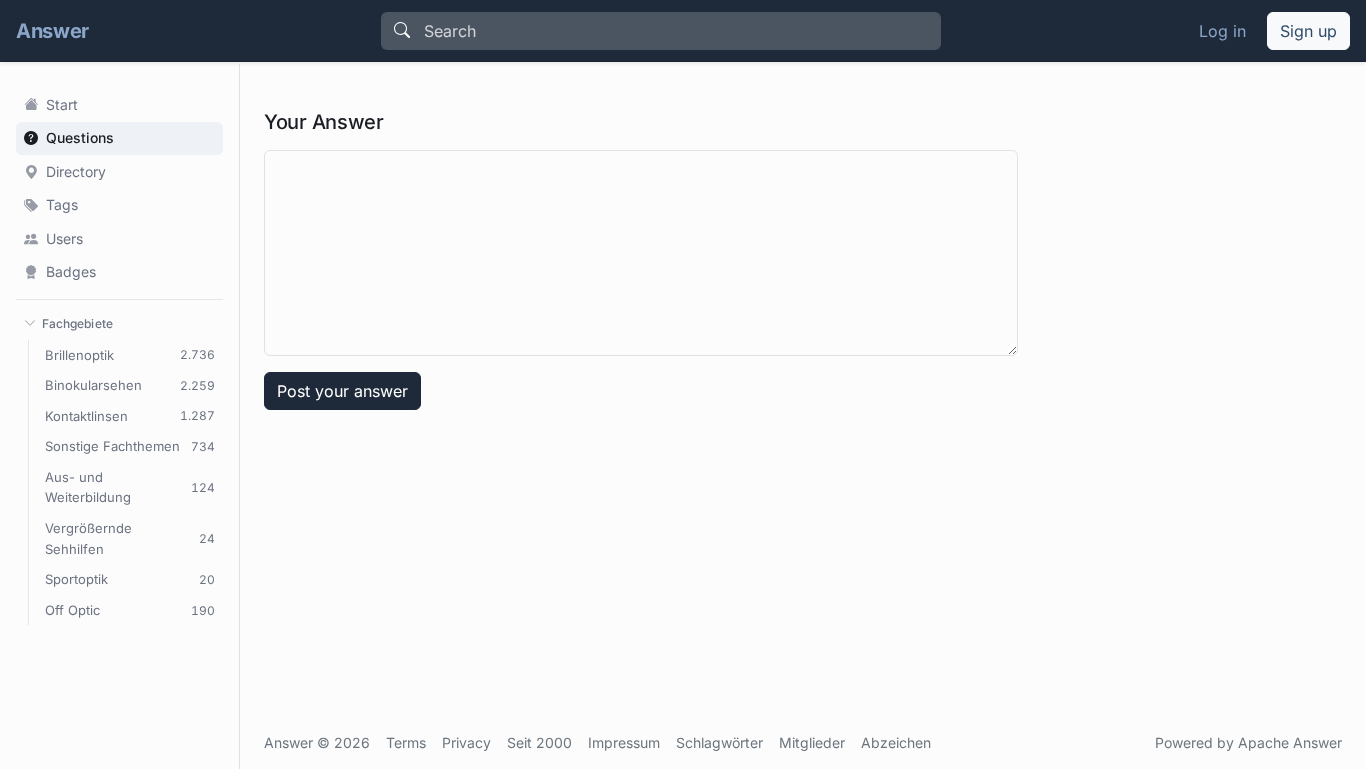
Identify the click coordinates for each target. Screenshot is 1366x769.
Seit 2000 (539, 742)
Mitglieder (812, 742)
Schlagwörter (719, 742)
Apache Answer (1290, 742)
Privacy (466, 742)
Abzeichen (896, 742)
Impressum (624, 742)
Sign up (1308, 31)
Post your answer (342, 391)
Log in (1222, 31)
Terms (406, 742)
